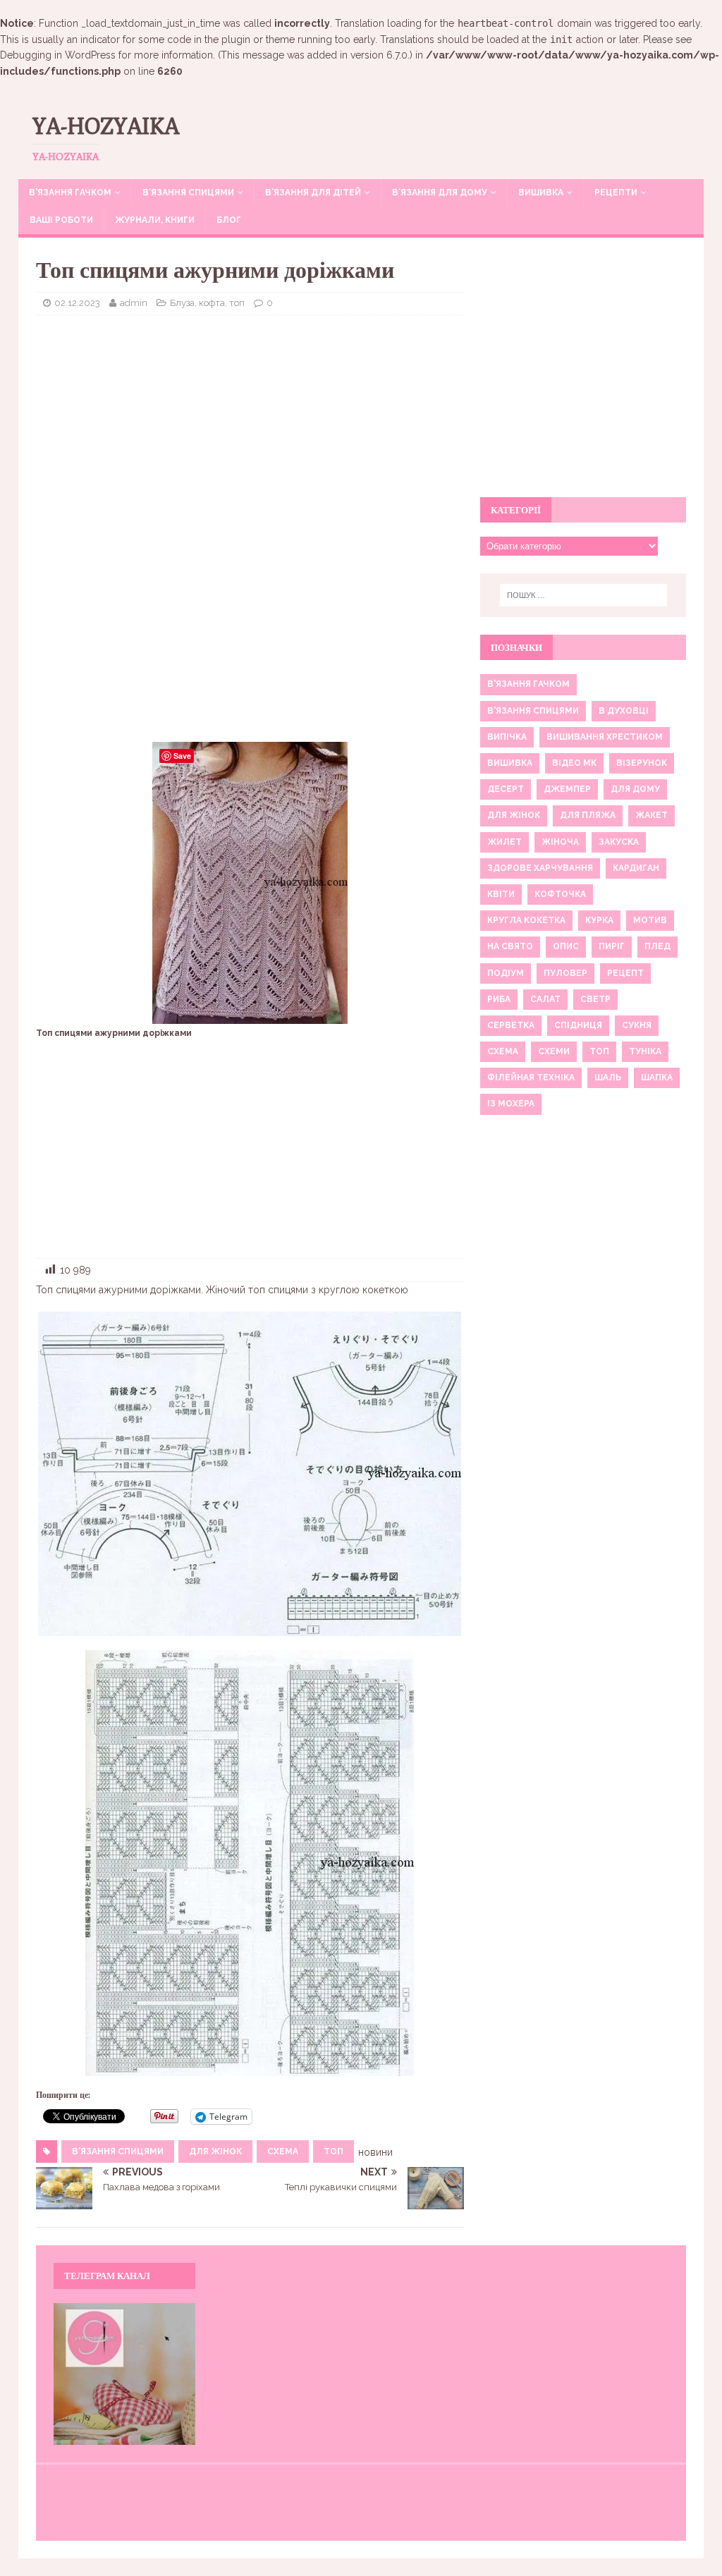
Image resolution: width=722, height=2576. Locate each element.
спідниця (578, 1025)
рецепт (625, 973)
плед (657, 946)
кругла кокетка (526, 920)
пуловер (565, 973)
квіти (501, 894)
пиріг (612, 946)
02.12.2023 (77, 303)
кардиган (636, 868)
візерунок (642, 763)
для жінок (215, 2151)
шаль (608, 1078)
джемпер (567, 789)
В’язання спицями (188, 193)
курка (599, 920)
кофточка (560, 894)
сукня (637, 1025)
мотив (650, 920)
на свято (510, 946)
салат (545, 999)
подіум (506, 973)
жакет (651, 815)
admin (134, 303)
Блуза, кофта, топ (207, 303)
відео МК (574, 763)
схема (283, 2151)
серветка (511, 1025)
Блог (229, 220)
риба (499, 999)
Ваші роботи (61, 220)
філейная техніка (531, 1078)
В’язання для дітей (313, 193)
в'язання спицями (118, 2151)
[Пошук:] (583, 595)
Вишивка (541, 193)
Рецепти (616, 193)
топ (334, 2151)
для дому (635, 789)
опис (566, 946)
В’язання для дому (440, 193)
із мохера (511, 1104)
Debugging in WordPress (58, 55)
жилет (504, 842)
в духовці (624, 711)
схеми (554, 1051)
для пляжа (588, 815)
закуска (619, 842)
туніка (645, 1051)
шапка (657, 1078)
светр (595, 999)
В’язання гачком (70, 193)
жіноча (560, 842)
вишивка (510, 763)
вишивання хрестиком (605, 737)
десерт (506, 789)
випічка (507, 737)
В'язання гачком (528, 684)
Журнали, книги (155, 220)
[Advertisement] (250, 428)
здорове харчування (540, 868)
